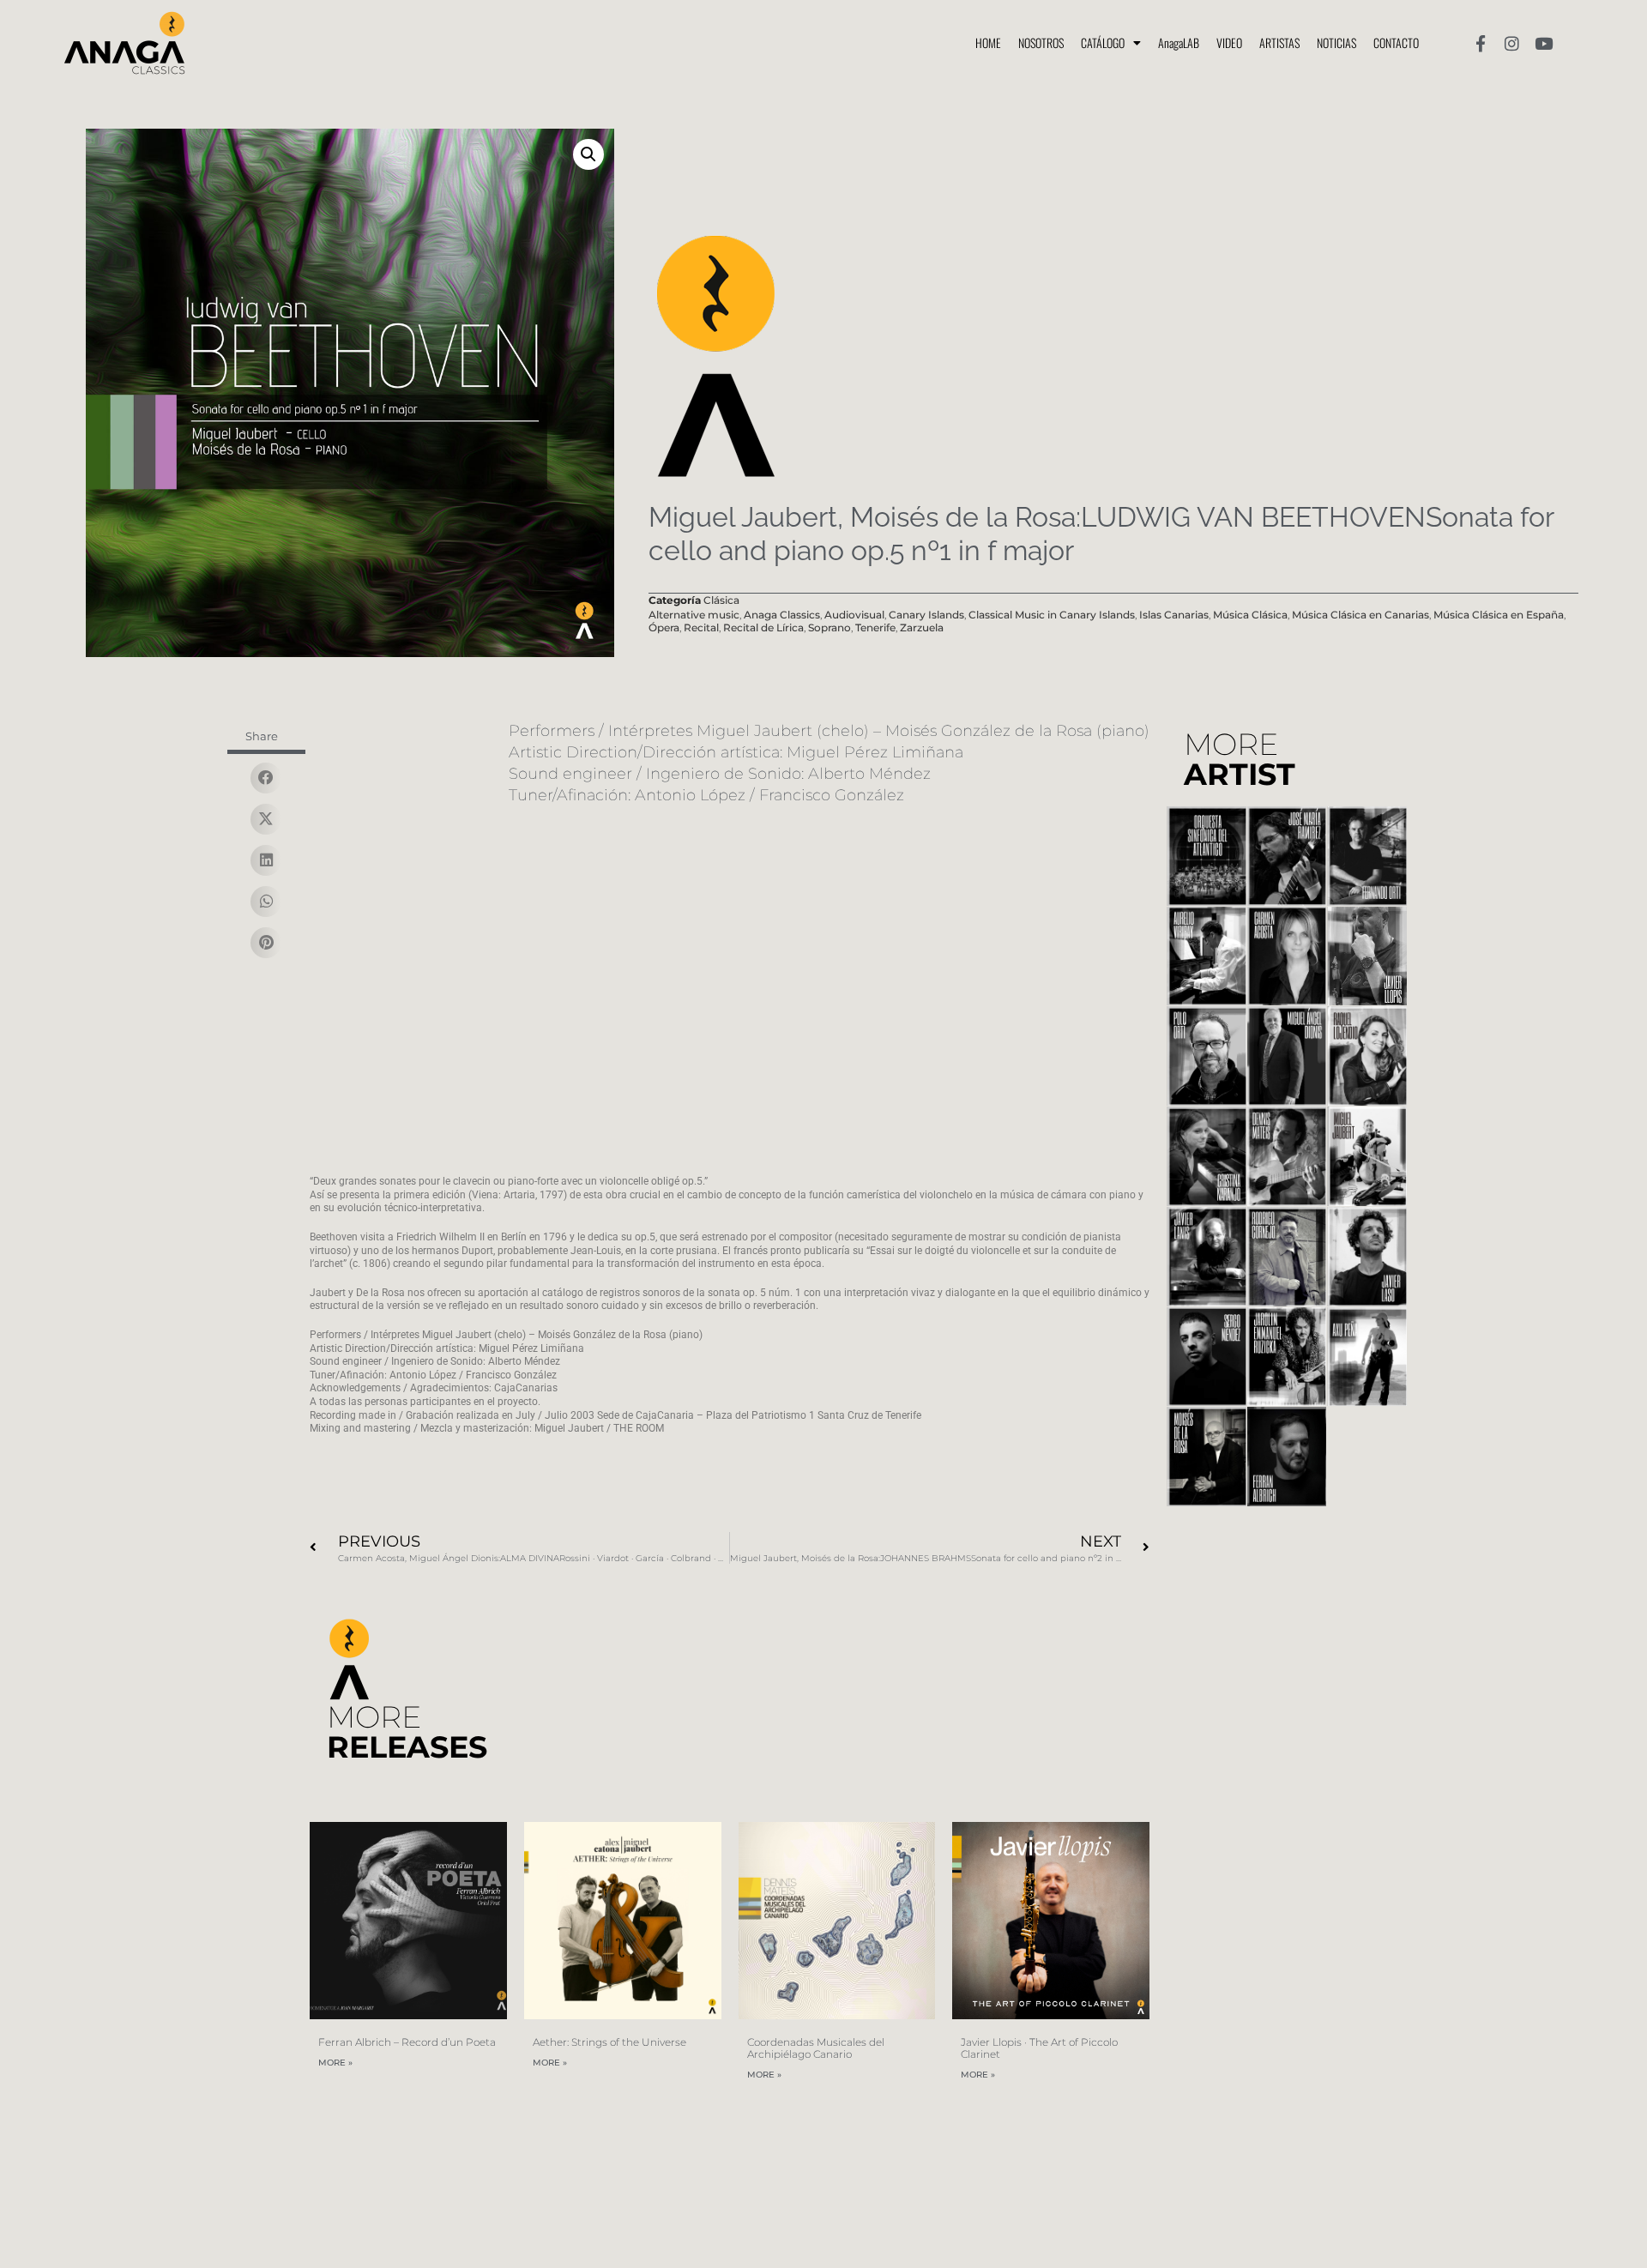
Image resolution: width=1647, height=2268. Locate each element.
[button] (588, 154)
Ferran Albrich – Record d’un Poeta (407, 2042)
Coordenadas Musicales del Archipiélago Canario (816, 2048)
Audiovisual (854, 615)
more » (335, 2063)
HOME (988, 42)
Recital (701, 627)
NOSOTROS (1041, 42)
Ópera (664, 627)
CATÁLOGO (1103, 42)
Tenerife (875, 627)
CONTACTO (1396, 42)
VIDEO (1229, 42)
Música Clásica (1250, 615)
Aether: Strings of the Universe (609, 2042)
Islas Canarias (1174, 615)
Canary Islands (926, 615)
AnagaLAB (1179, 42)
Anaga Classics (782, 615)
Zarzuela (922, 627)
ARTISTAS (1279, 42)
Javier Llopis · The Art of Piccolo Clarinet (1039, 2048)
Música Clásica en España (1499, 615)
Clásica (721, 600)
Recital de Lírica (763, 627)
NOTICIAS (1336, 42)
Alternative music (694, 615)
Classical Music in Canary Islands (1052, 615)
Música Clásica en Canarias (1360, 615)
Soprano (830, 627)
